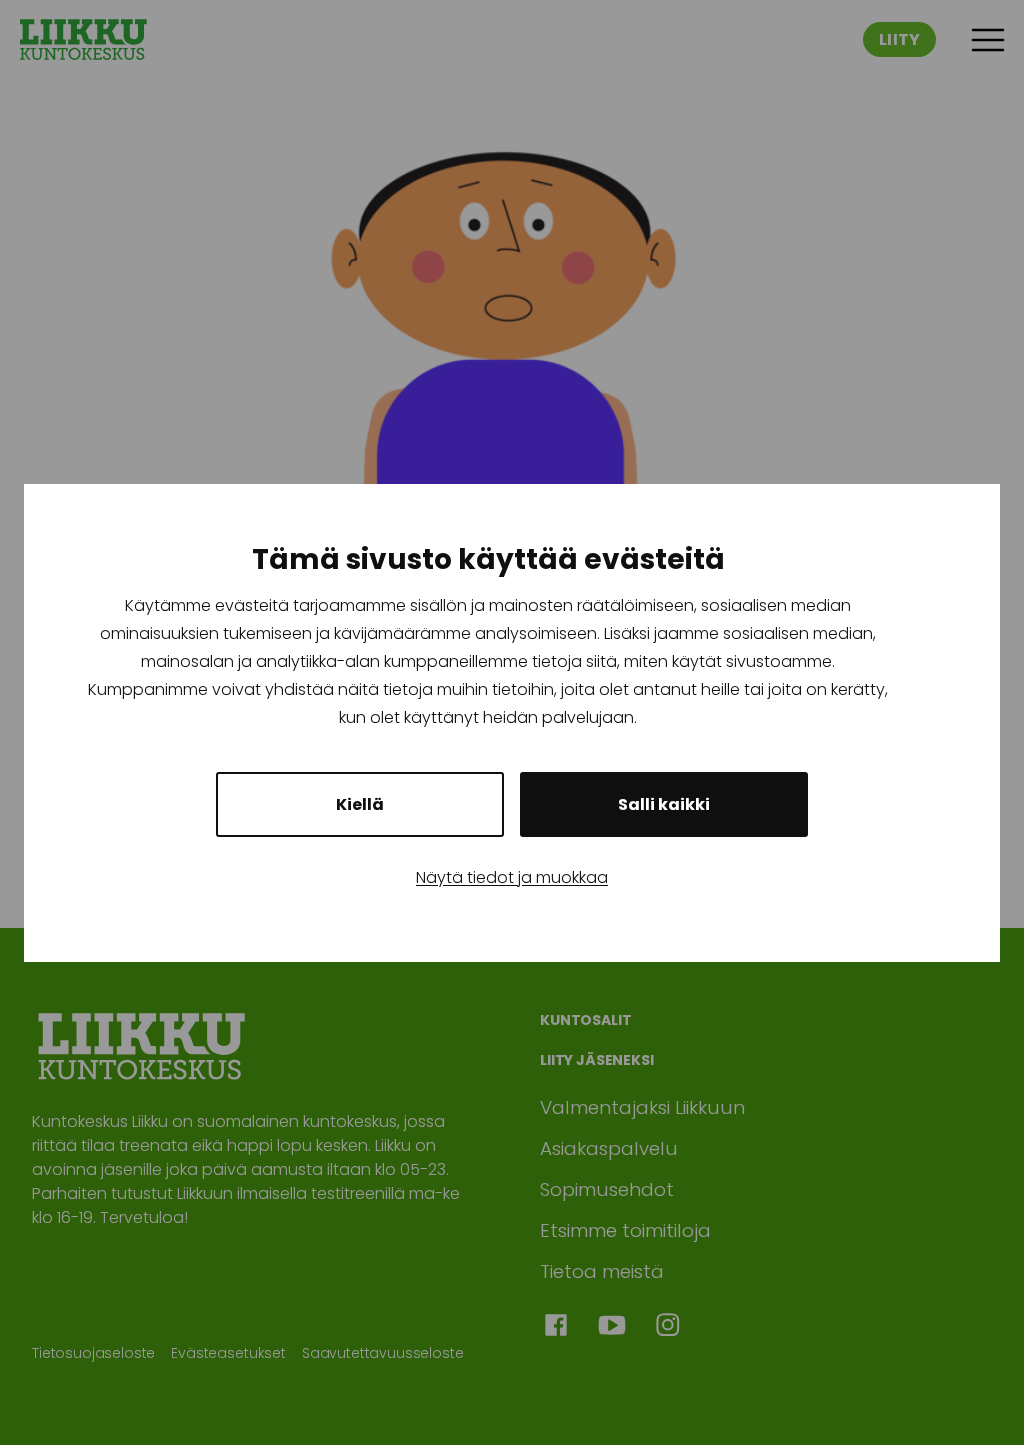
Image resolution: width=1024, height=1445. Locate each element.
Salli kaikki (664, 804)
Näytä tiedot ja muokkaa (512, 877)
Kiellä (360, 804)
